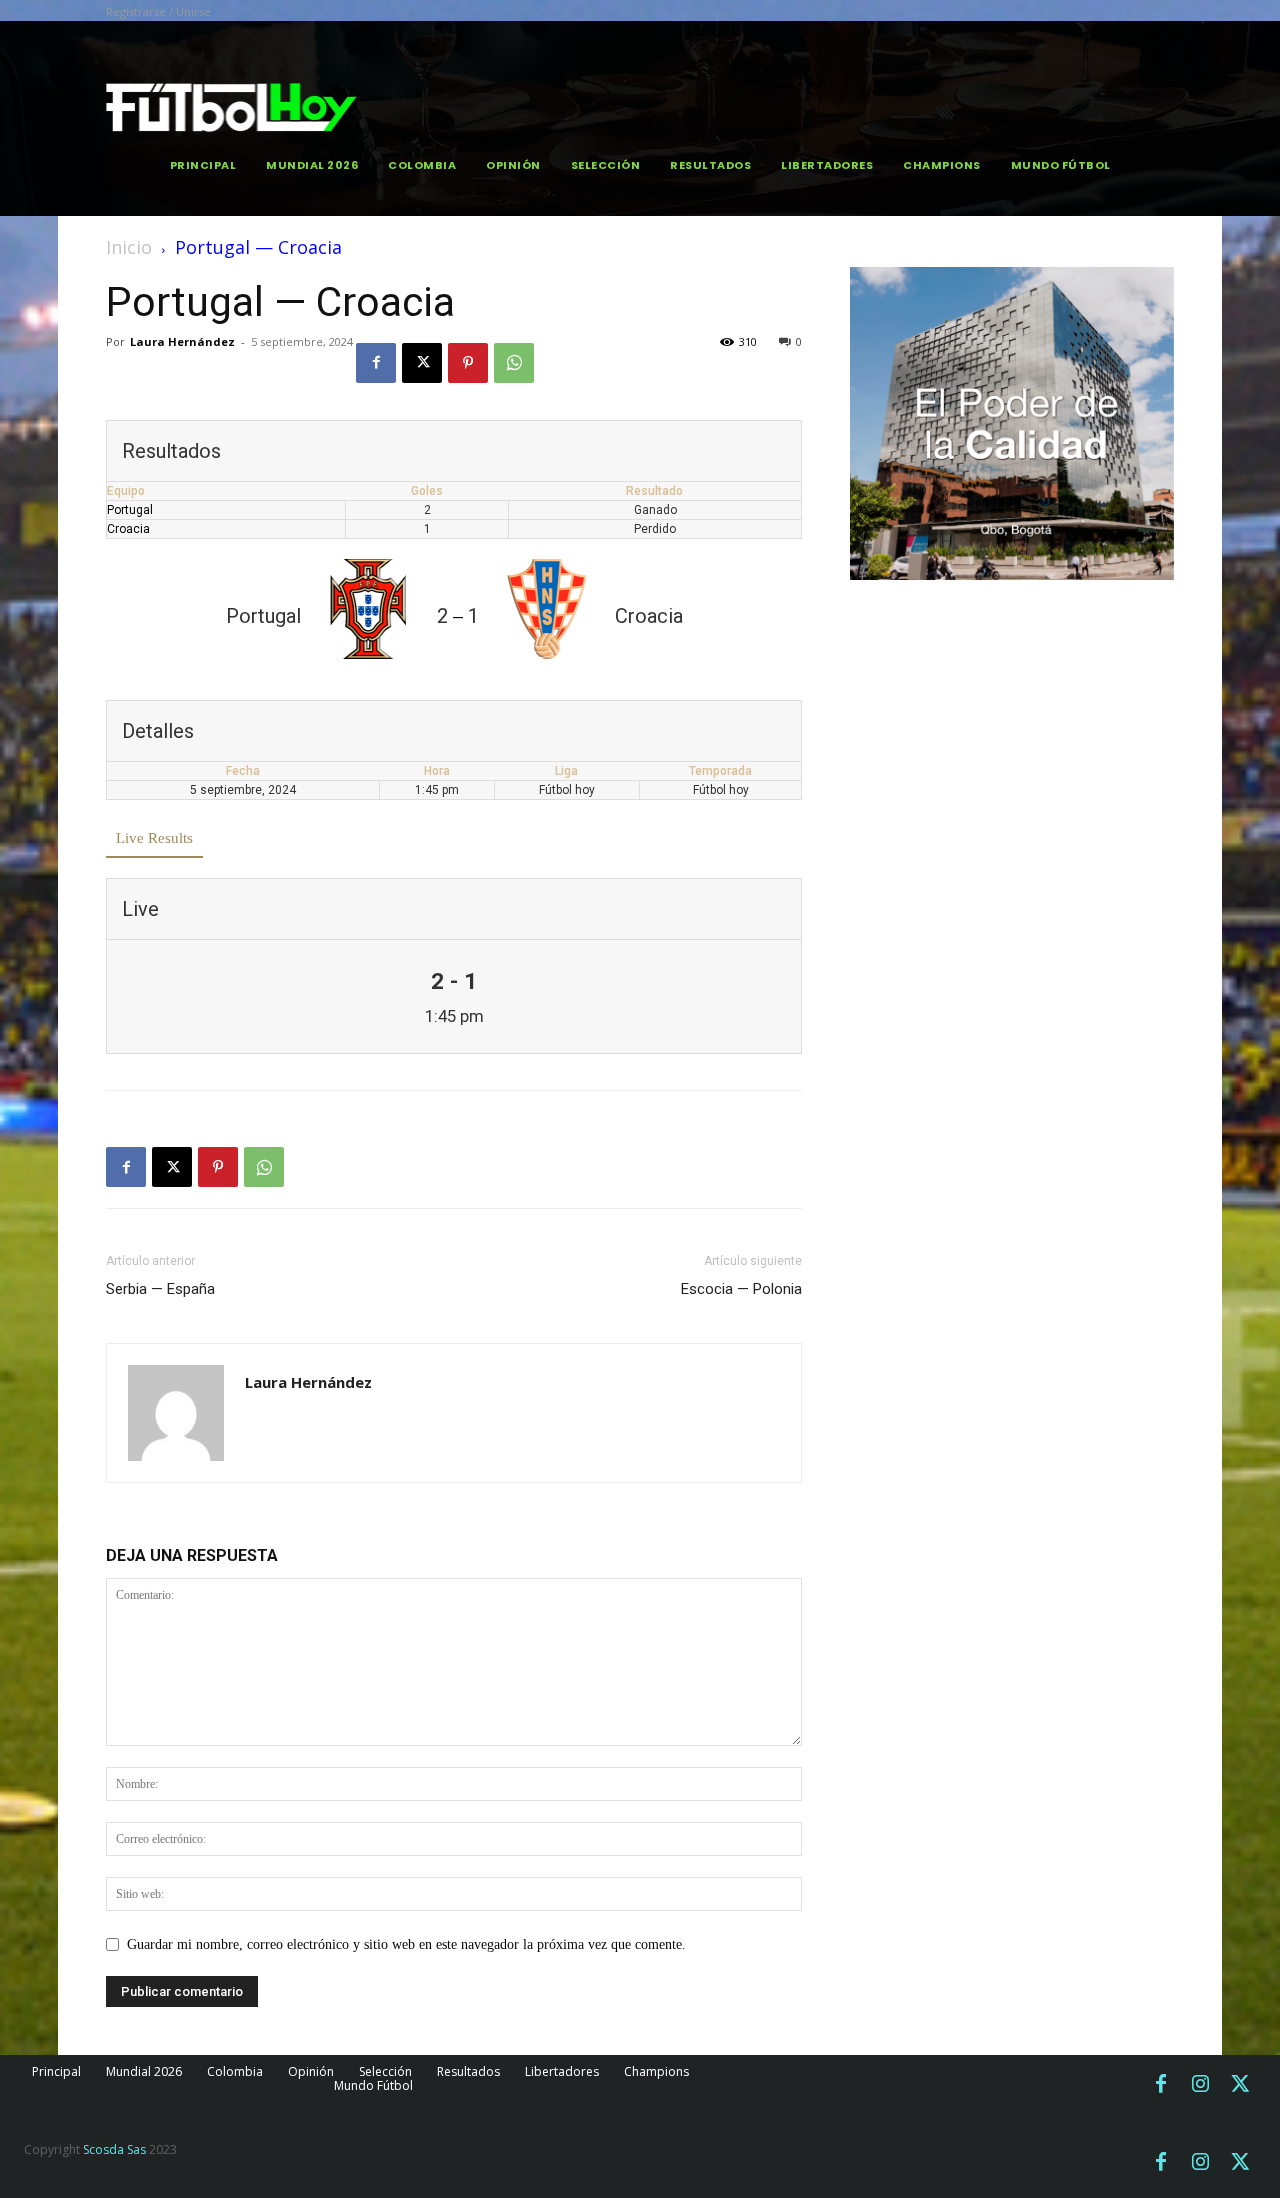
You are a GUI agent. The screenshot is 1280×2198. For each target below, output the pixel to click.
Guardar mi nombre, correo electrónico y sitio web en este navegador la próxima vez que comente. (406, 1944)
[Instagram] (1201, 2085)
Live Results (154, 838)
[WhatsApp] (514, 363)
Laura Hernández (182, 341)
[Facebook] (376, 363)
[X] (422, 363)
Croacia (128, 529)
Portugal (130, 510)
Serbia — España (160, 1289)
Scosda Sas (114, 2149)
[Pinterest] (468, 363)
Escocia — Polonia (741, 1289)
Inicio (129, 247)
